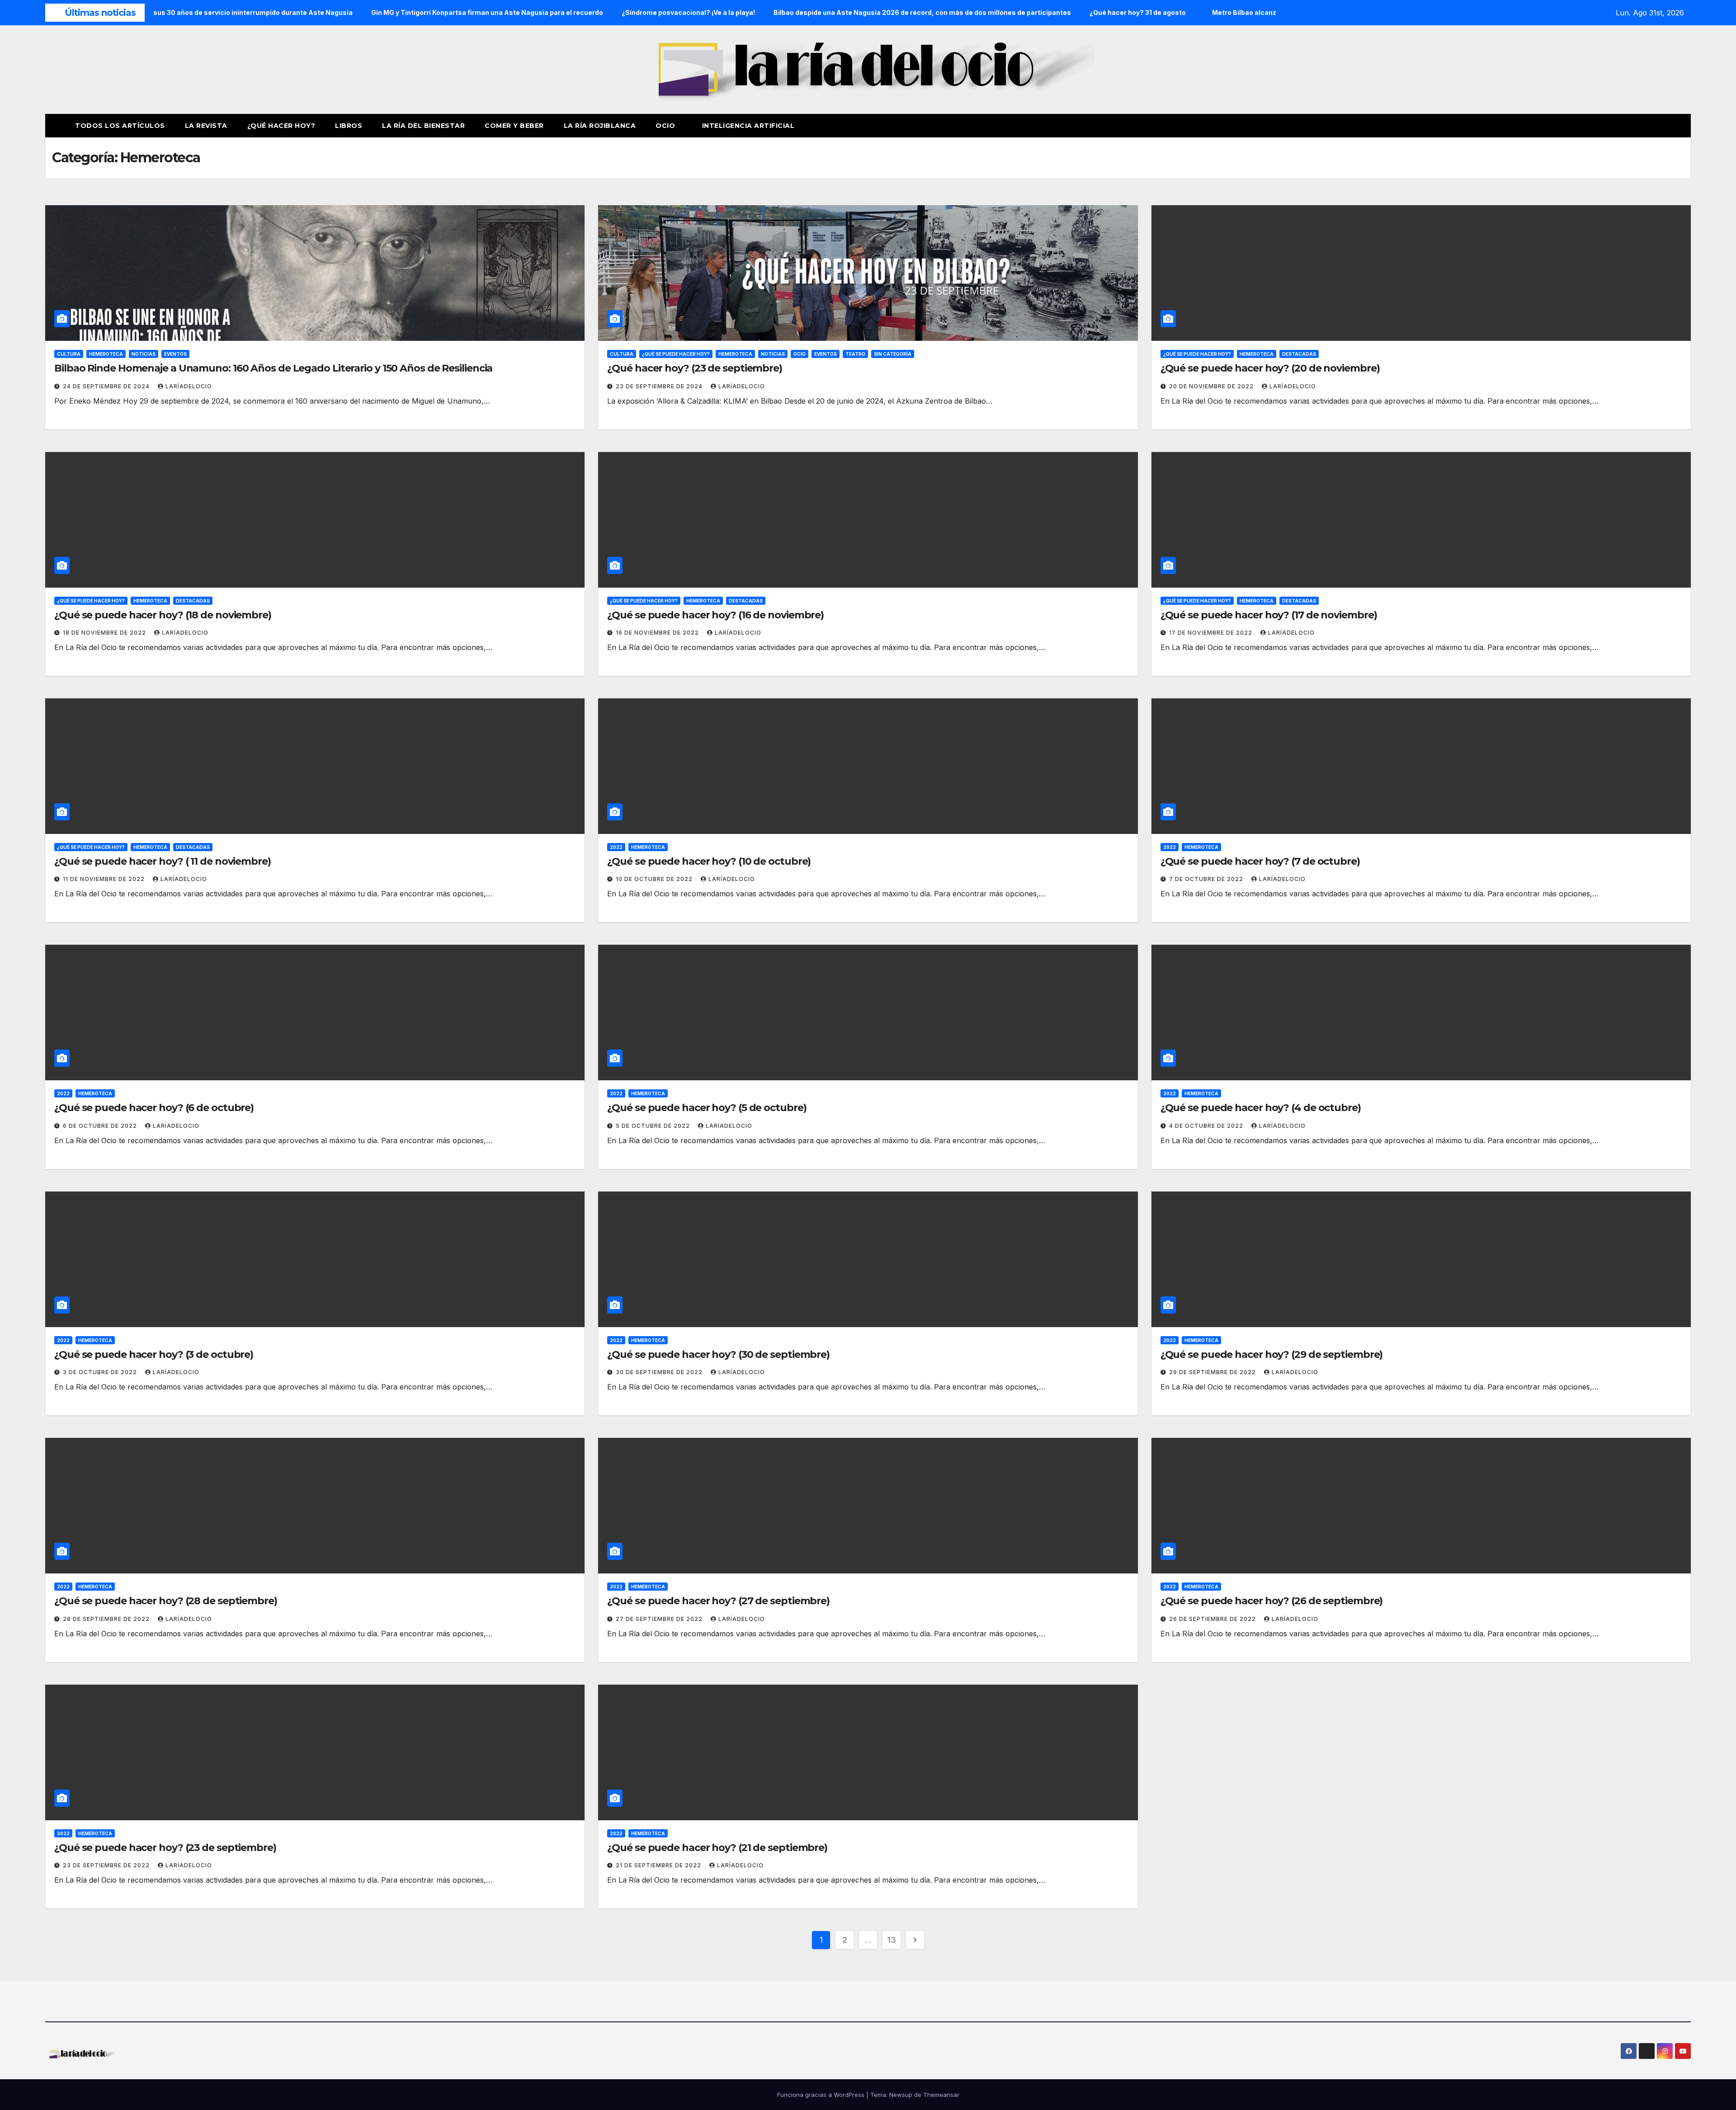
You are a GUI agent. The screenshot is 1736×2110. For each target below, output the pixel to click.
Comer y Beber (514, 126)
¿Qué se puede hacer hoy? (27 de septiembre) (718, 1601)
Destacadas (1299, 354)
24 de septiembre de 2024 (107, 386)
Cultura (69, 354)
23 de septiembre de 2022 (107, 1865)
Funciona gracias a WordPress (822, 2095)
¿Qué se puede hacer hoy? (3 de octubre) (154, 1354)
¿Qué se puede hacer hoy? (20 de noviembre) (1270, 368)
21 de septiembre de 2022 (659, 1865)
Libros (349, 126)
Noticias (144, 354)
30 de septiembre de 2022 (660, 1372)
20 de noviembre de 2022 (1212, 386)
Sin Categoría (893, 354)
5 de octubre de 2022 (654, 1126)
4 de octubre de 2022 (1207, 1126)
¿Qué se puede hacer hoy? (676, 354)
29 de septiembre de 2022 (1213, 1372)
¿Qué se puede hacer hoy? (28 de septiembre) (166, 1601)
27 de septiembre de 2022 (660, 1619)
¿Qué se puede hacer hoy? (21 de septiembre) (717, 1848)
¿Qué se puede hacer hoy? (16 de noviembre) (715, 615)
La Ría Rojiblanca (600, 126)
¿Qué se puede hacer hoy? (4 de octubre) (1261, 1108)
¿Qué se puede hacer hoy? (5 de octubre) (707, 1108)
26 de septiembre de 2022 (1213, 1619)
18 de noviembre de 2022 (105, 633)
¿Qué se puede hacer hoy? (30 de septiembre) (718, 1354)
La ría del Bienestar (423, 126)
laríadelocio (189, 386)
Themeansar (941, 2095)
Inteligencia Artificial (748, 126)
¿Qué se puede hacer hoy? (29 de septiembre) (1272, 1354)
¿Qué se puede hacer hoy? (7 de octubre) (1260, 861)
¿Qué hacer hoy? (281, 126)
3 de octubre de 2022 (101, 1372)
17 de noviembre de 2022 (1212, 633)
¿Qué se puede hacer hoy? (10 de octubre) (709, 861)
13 (891, 1940)
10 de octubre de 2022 (655, 879)
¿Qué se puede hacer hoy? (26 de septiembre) (1272, 1601)
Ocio (666, 126)
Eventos (175, 354)
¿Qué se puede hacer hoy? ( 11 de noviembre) (163, 861)
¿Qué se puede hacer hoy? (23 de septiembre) (165, 1848)
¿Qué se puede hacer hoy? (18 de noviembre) (163, 615)
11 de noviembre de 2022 (105, 879)
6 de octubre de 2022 (101, 1126)
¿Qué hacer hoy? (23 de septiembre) (695, 368)
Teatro (855, 354)
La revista (206, 126)
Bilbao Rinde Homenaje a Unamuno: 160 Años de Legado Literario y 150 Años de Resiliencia (273, 368)
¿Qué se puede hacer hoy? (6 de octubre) (154, 1108)
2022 (616, 847)
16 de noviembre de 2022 (658, 633)
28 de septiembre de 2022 (107, 1619)
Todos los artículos (120, 126)
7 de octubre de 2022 (1207, 879)
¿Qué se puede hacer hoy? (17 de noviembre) (1269, 615)
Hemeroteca (106, 354)
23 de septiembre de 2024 (660, 386)
